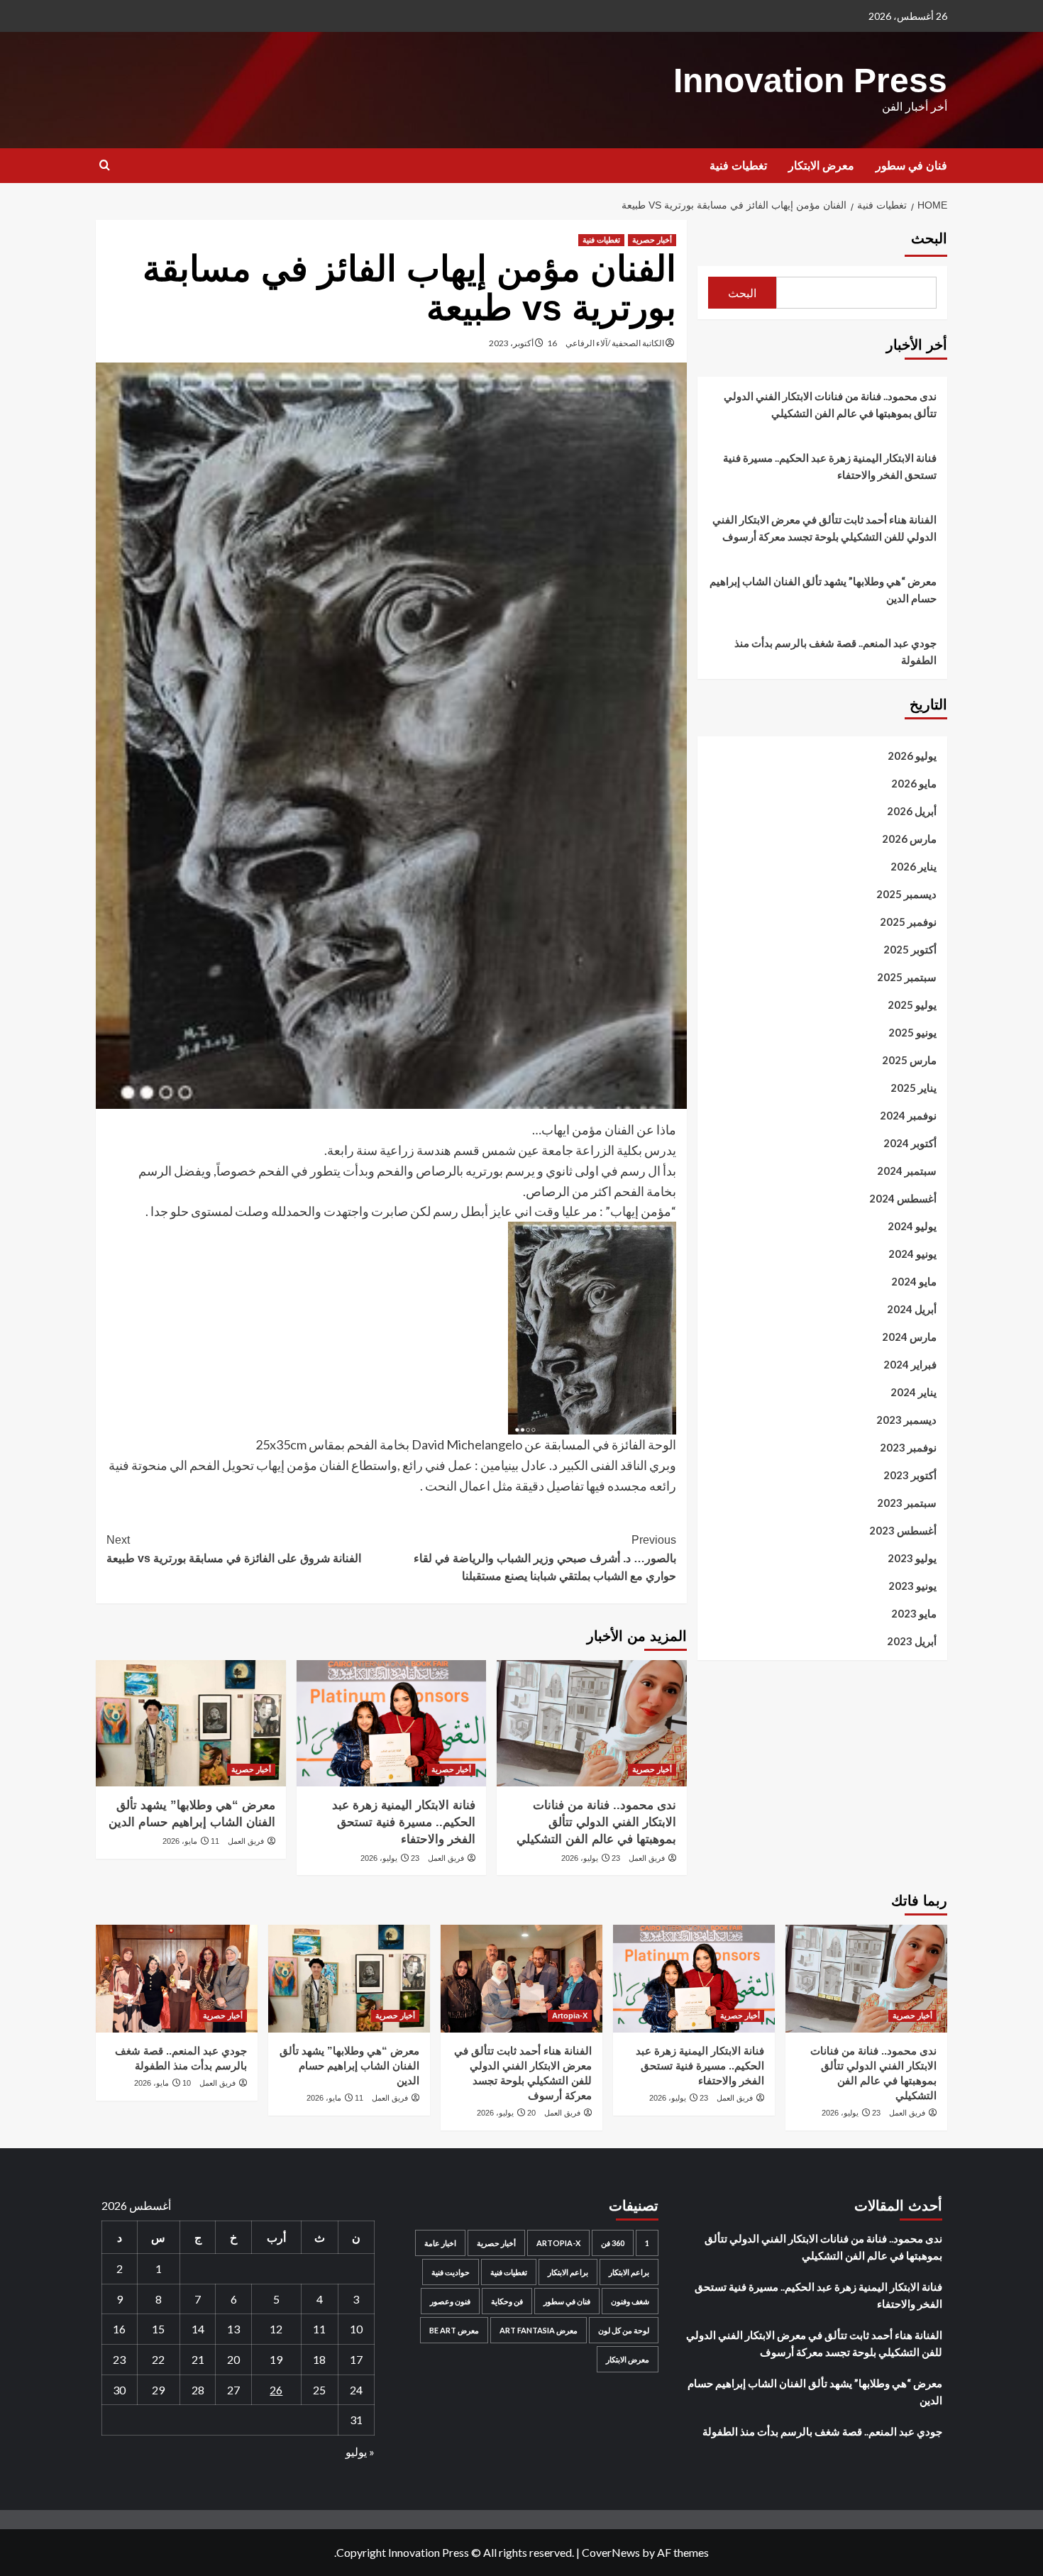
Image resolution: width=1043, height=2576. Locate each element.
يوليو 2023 (912, 1558)
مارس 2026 (909, 839)
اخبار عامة (440, 2243)
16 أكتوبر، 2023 (523, 343)
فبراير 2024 (910, 1364)
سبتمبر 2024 (907, 1171)
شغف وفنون (630, 2301)
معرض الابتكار (821, 166)
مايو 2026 (914, 783)
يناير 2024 (914, 1392)
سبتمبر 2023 (907, 1503)
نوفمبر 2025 (908, 922)
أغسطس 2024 (903, 1198)
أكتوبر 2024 (910, 1143)
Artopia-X (570, 2016)
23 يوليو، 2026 (591, 1858)
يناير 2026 (914, 866)
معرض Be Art (454, 2330)
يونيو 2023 (912, 1586)
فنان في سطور (911, 166)
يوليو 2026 (912, 756)
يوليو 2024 (912, 1226)
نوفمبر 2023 (908, 1447)
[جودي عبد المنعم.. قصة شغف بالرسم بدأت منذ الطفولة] (177, 1979)
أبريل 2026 (912, 811)
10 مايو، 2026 (162, 2083)
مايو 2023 (914, 1613)
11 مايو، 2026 (191, 1841)
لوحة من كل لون (624, 2330)
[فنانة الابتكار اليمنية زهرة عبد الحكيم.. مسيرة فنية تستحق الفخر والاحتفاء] (391, 1723)
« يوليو (360, 2451)
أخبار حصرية (652, 240)
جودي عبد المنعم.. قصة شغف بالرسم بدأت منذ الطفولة (835, 651)
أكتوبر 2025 (910, 949)
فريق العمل (647, 1858)
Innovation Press (810, 81)
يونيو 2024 (912, 1254)
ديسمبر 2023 (906, 1420)
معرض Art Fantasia (539, 2330)
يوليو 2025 (912, 1005)
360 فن (613, 2243)
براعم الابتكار (629, 2272)
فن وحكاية (507, 2301)
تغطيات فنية (738, 166)
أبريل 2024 (912, 1309)
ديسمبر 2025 (906, 894)
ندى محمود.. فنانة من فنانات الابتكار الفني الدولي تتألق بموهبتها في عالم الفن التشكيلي (596, 1822)
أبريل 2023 (912, 1641)
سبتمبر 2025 (907, 977)
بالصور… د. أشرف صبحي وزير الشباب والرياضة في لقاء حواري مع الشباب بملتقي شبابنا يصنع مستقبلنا (545, 1558)
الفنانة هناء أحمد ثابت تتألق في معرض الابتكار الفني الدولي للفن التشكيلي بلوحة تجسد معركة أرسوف (824, 528)
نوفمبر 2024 (908, 1115)
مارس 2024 (909, 1337)
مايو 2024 (914, 1281)
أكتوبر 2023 (910, 1475)
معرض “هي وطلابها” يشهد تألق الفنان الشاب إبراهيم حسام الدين (823, 590)
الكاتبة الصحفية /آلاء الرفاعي (615, 343)
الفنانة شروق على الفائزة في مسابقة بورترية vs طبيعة (234, 1549)
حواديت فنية (451, 2272)
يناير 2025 (914, 1088)
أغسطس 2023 (903, 1530)
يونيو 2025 (912, 1032)
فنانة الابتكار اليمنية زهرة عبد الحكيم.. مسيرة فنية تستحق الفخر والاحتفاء (404, 1822)
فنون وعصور (450, 2301)
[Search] (105, 166)
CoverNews (611, 2552)
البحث (929, 238)
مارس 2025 (909, 1060)
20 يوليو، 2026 (506, 2113)
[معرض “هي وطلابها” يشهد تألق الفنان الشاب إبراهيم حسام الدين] (191, 1723)
